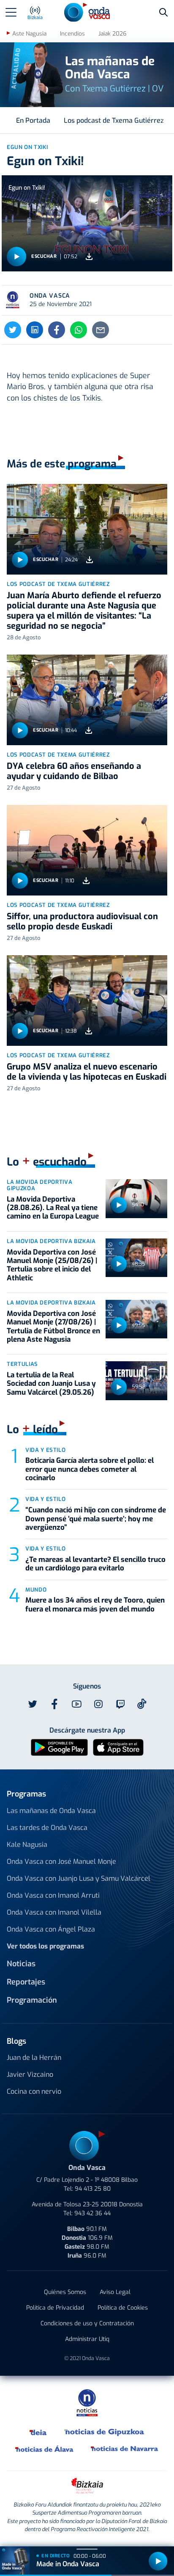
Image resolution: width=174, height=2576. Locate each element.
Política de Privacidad (55, 2308)
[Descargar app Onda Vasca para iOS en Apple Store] (118, 1747)
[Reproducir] (16, 257)
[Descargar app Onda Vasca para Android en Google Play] (59, 1747)
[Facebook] (57, 330)
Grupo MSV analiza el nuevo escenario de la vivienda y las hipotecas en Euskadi (87, 1072)
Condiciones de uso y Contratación (87, 2323)
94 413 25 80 (93, 2189)
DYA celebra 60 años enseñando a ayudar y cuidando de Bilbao (74, 771)
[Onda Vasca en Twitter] (33, 1704)
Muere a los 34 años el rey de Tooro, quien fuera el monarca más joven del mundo (95, 1604)
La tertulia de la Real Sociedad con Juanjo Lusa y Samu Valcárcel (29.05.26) (51, 1384)
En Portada (33, 120)
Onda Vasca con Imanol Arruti (53, 1895)
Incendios (72, 34)
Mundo (36, 1590)
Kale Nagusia (27, 1845)
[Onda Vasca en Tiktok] (142, 1704)
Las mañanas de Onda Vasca (51, 1811)
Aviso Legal (115, 2292)
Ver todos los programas (45, 1946)
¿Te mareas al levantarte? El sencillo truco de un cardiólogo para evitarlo (95, 1564)
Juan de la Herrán (34, 2058)
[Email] (101, 330)
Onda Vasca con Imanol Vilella (54, 1912)
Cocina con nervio (34, 2091)
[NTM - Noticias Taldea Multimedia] (87, 2403)
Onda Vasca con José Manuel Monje (61, 1862)
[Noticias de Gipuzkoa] (105, 2432)
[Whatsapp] (79, 330)
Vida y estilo (45, 1450)
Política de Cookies (123, 2308)
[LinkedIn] (35, 330)
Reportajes (26, 1982)
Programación (32, 2000)
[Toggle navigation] (11, 12)
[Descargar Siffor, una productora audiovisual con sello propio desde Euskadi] (86, 880)
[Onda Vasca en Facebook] (54, 1704)
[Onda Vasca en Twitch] (120, 1704)
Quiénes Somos (65, 2292)
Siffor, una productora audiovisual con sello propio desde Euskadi (82, 922)
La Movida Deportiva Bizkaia (51, 1241)
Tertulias (22, 1364)
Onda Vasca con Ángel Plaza (51, 1929)
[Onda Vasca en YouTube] (76, 1704)
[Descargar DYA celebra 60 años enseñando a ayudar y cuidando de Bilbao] (89, 730)
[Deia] (38, 2432)
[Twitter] (13, 330)
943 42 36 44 (92, 2213)
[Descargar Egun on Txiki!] (89, 257)
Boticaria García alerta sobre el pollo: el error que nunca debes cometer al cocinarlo (90, 1469)
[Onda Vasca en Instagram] (98, 1704)
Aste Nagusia (29, 34)
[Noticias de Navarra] (125, 2449)
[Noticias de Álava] (45, 2449)
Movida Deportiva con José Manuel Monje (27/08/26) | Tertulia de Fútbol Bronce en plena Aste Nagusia (53, 1327)
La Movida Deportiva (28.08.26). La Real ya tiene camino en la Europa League (53, 1208)
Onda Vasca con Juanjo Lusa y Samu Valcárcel (79, 1878)
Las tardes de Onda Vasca (47, 1828)
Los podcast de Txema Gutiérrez (114, 120)
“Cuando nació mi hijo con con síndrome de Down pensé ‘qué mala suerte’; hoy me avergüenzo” (96, 1519)
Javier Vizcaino (30, 2074)
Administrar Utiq (87, 2339)
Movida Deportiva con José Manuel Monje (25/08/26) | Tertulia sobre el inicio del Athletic (52, 1265)
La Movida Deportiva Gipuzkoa (39, 1185)
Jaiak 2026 (112, 34)
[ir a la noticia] (87, 529)
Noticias (21, 1964)
